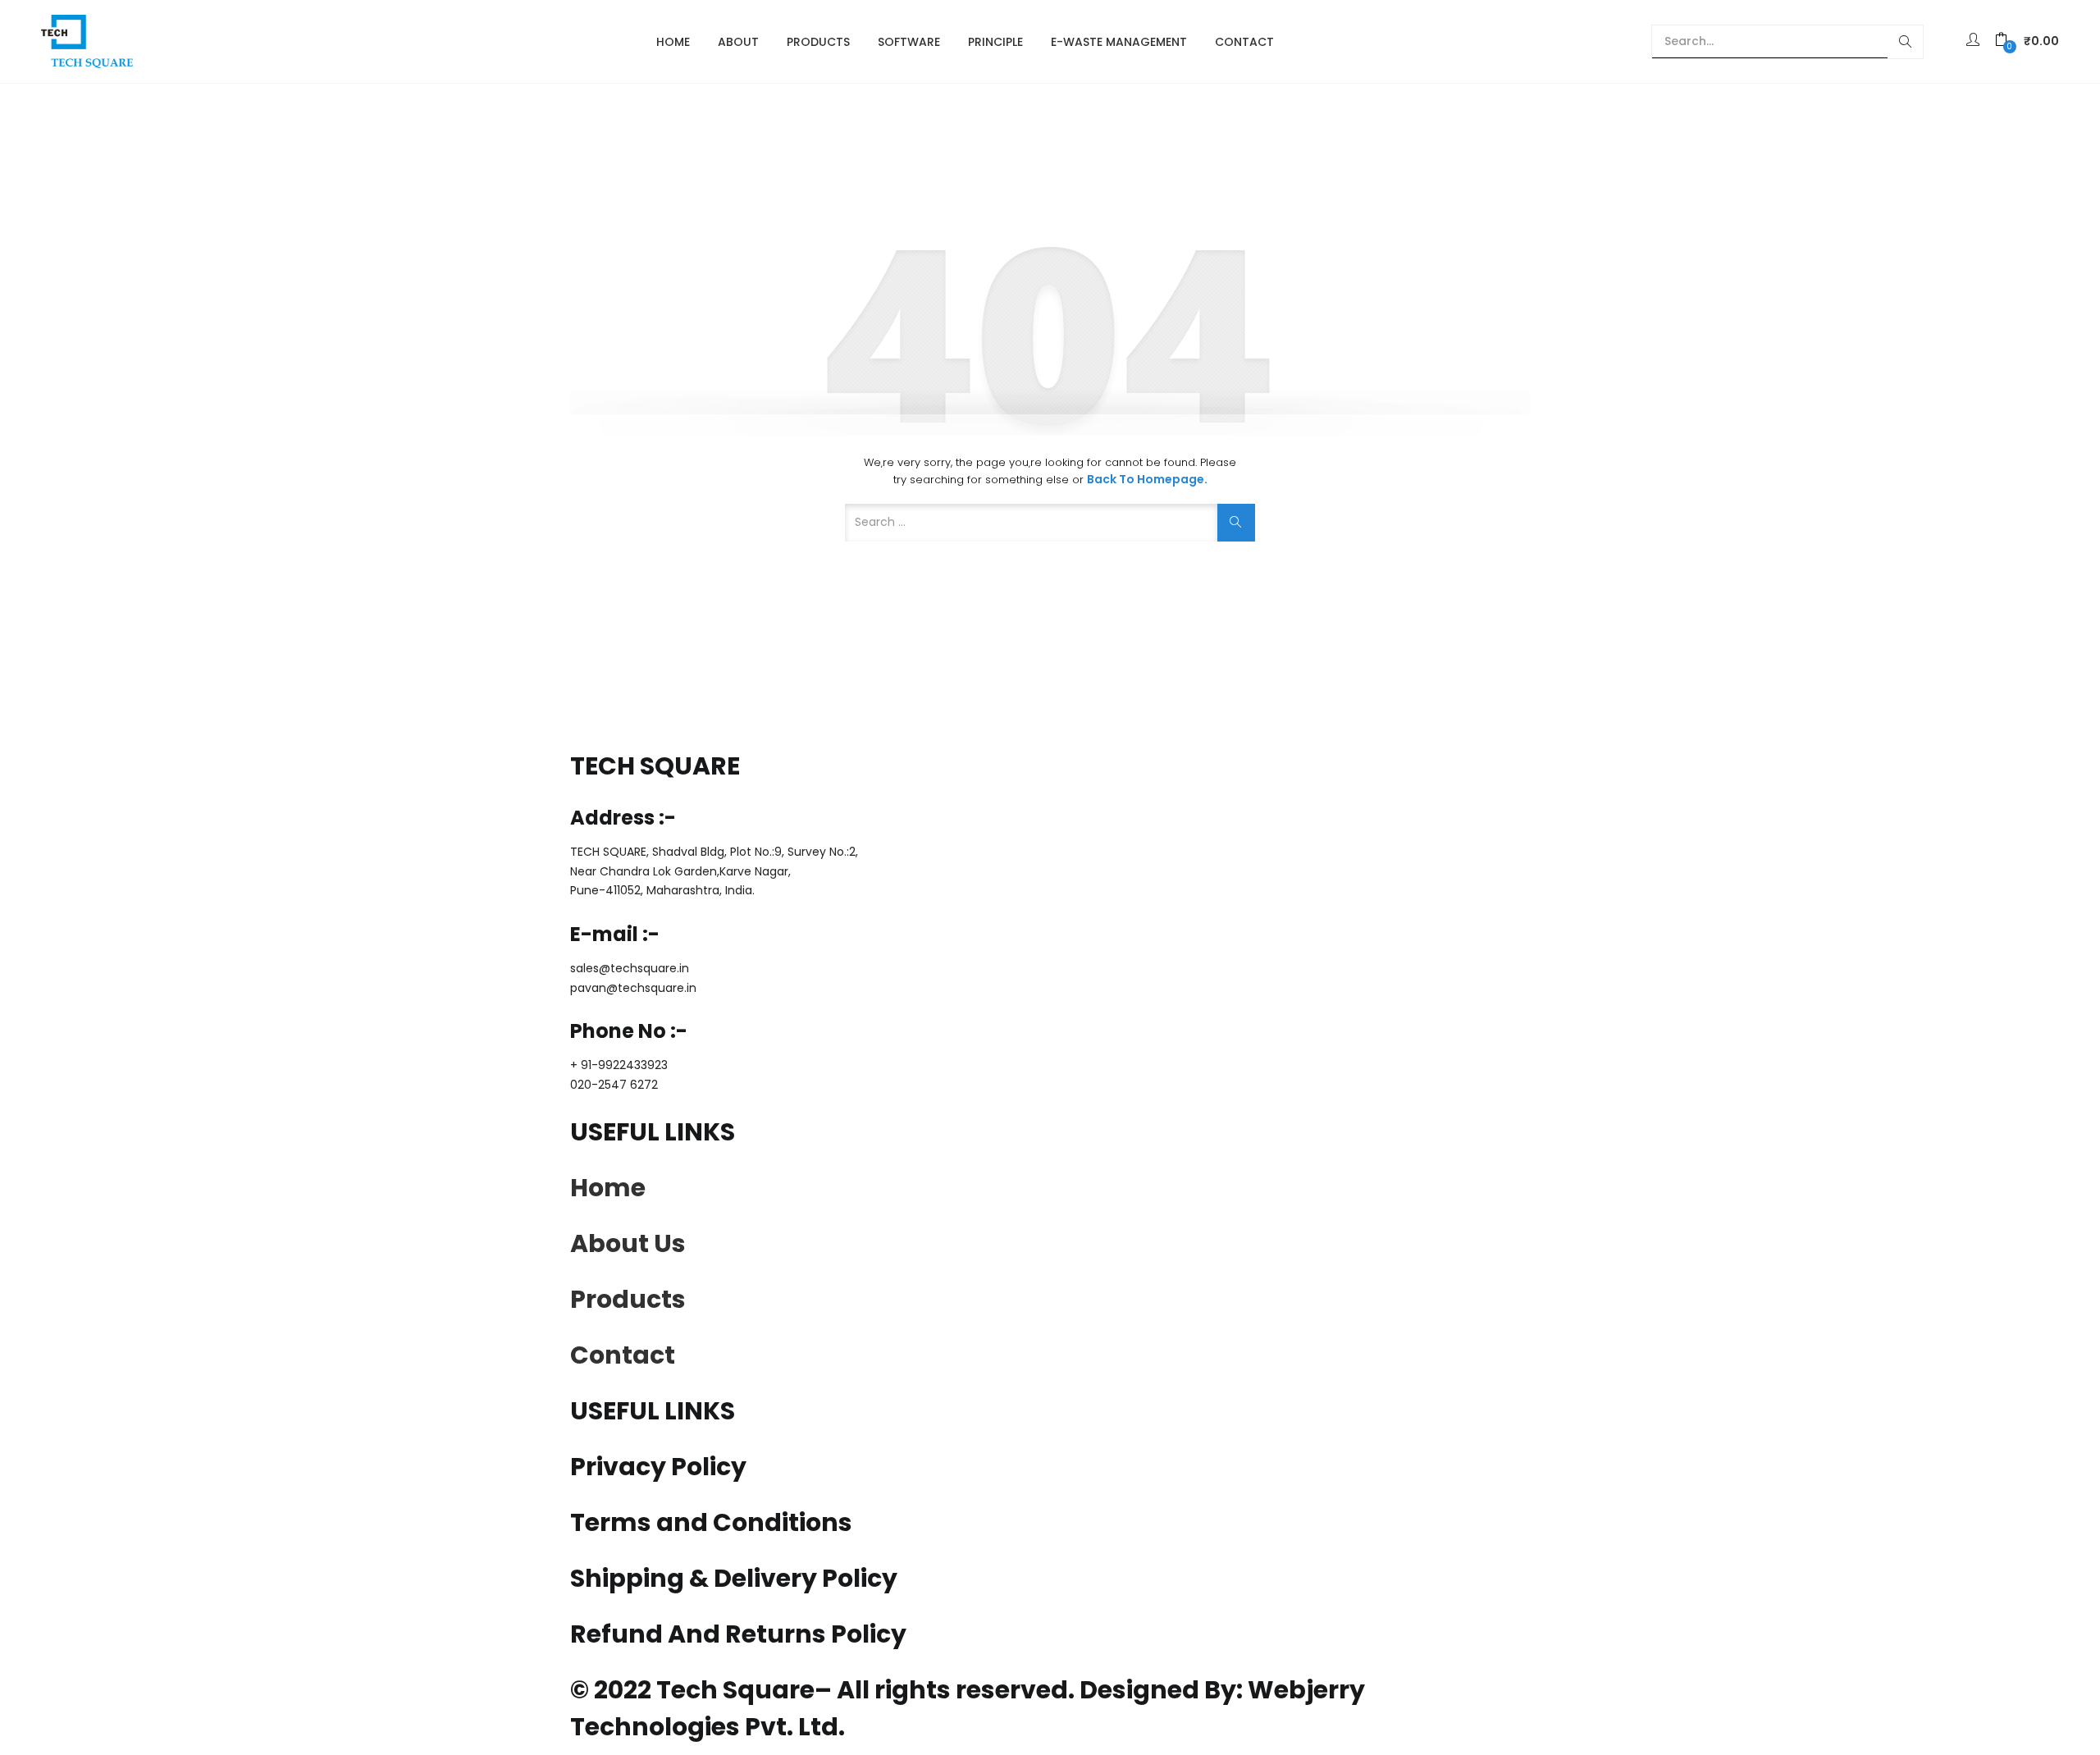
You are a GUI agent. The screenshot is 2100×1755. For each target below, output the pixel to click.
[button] (2027, 41)
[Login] (1975, 41)
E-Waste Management (1119, 42)
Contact (1244, 42)
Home (673, 42)
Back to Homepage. (1147, 479)
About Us (628, 1243)
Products (818, 42)
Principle (995, 42)
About (738, 42)
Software (909, 42)
